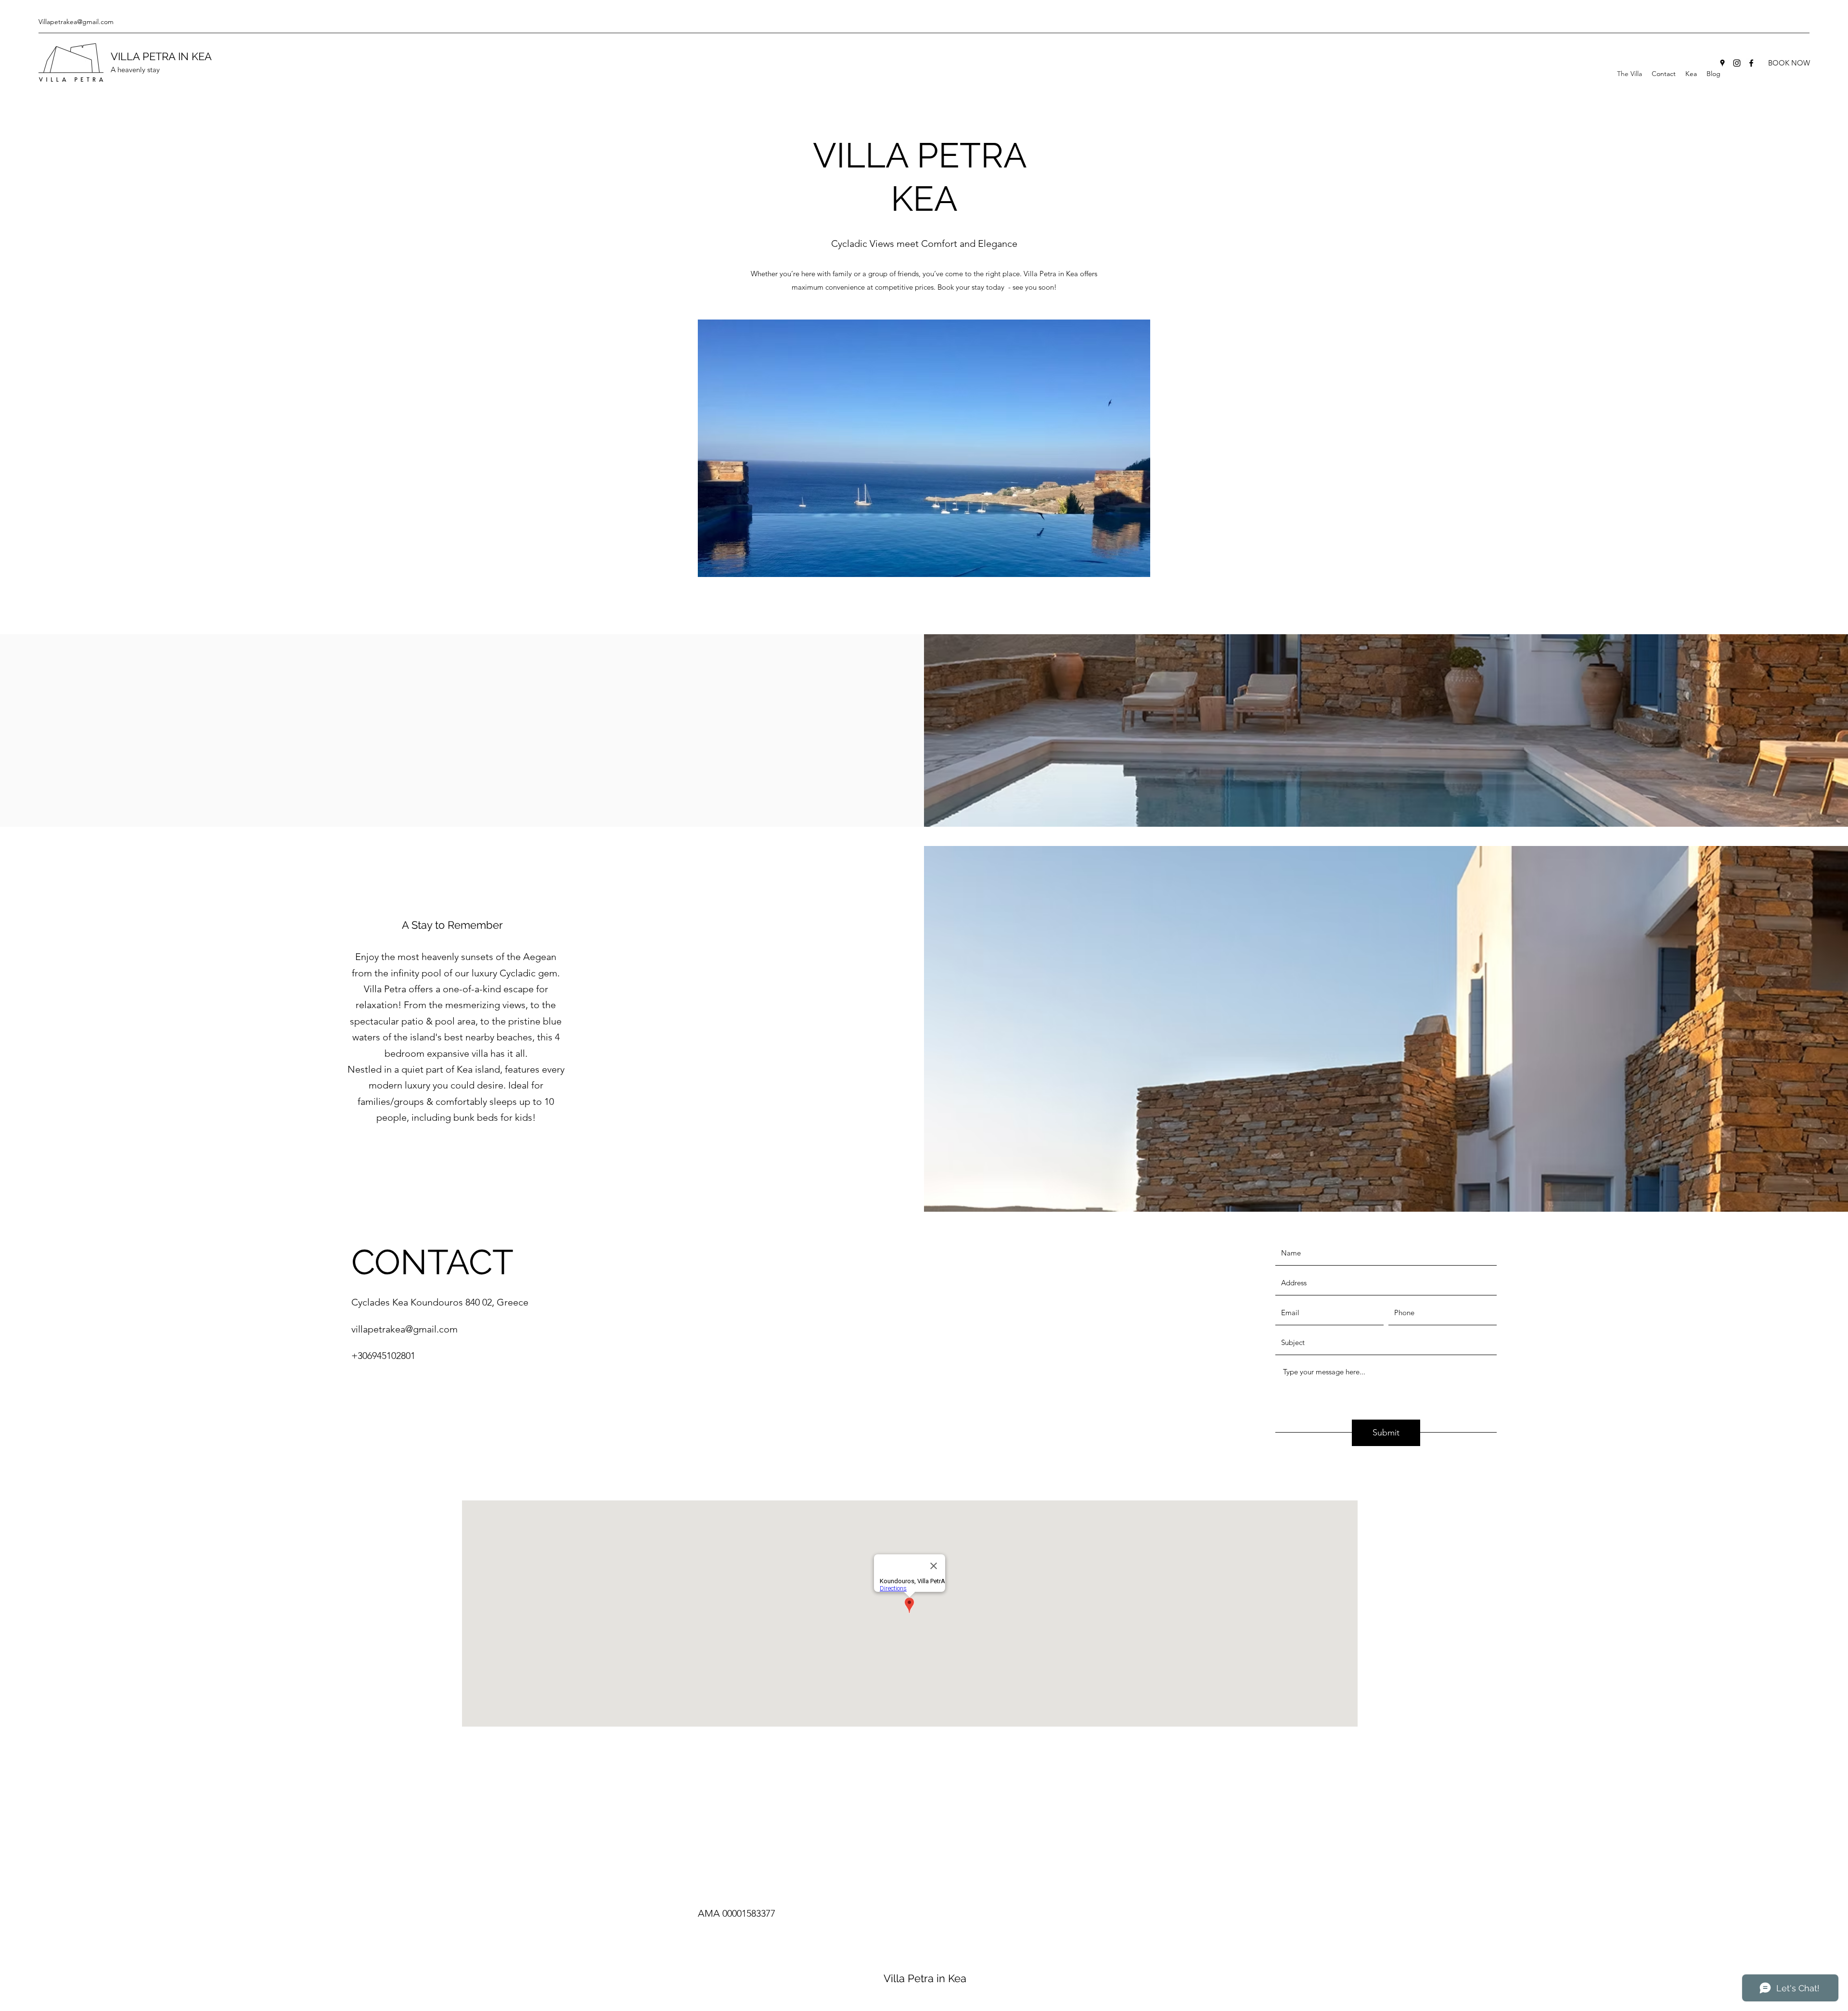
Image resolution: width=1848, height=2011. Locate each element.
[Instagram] (1737, 63)
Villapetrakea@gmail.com (76, 22)
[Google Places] (1722, 63)
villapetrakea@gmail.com (404, 1329)
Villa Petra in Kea (925, 1978)
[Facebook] (1751, 63)
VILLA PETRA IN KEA (161, 56)
